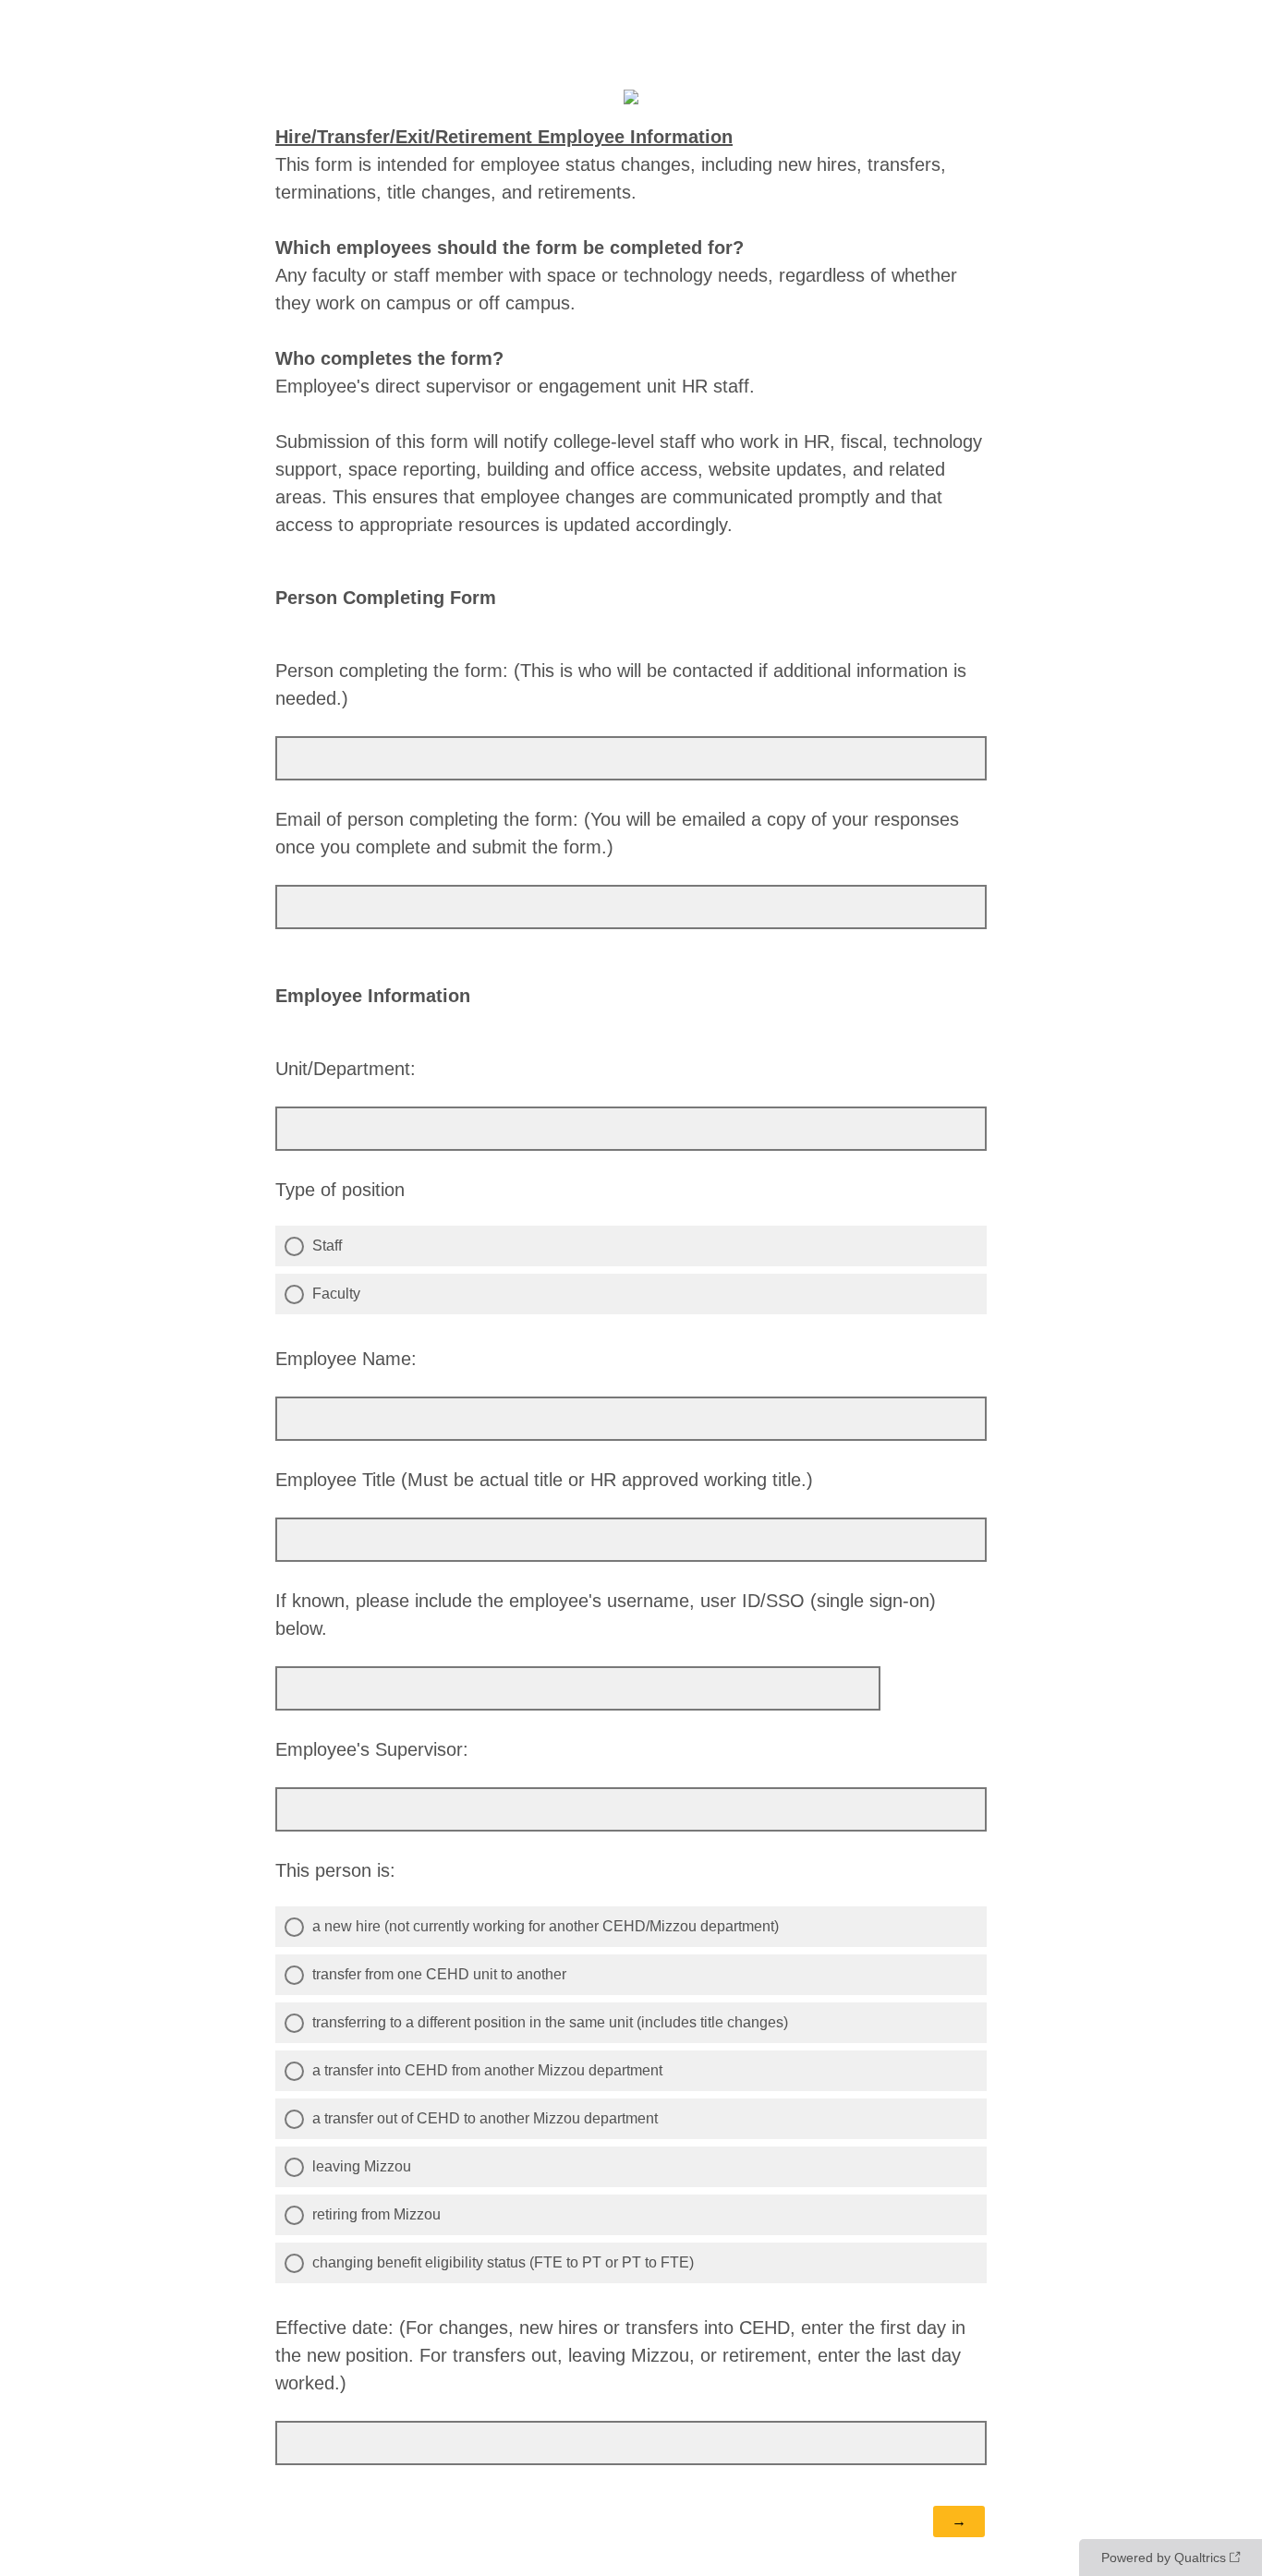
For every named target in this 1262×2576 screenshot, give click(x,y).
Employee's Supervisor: (372, 1749)
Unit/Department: (346, 1069)
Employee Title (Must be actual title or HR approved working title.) (544, 1480)
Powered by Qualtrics (1164, 2558)
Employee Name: (346, 1359)
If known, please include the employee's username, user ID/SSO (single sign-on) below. (606, 1615)
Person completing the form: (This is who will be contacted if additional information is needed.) (621, 684)
